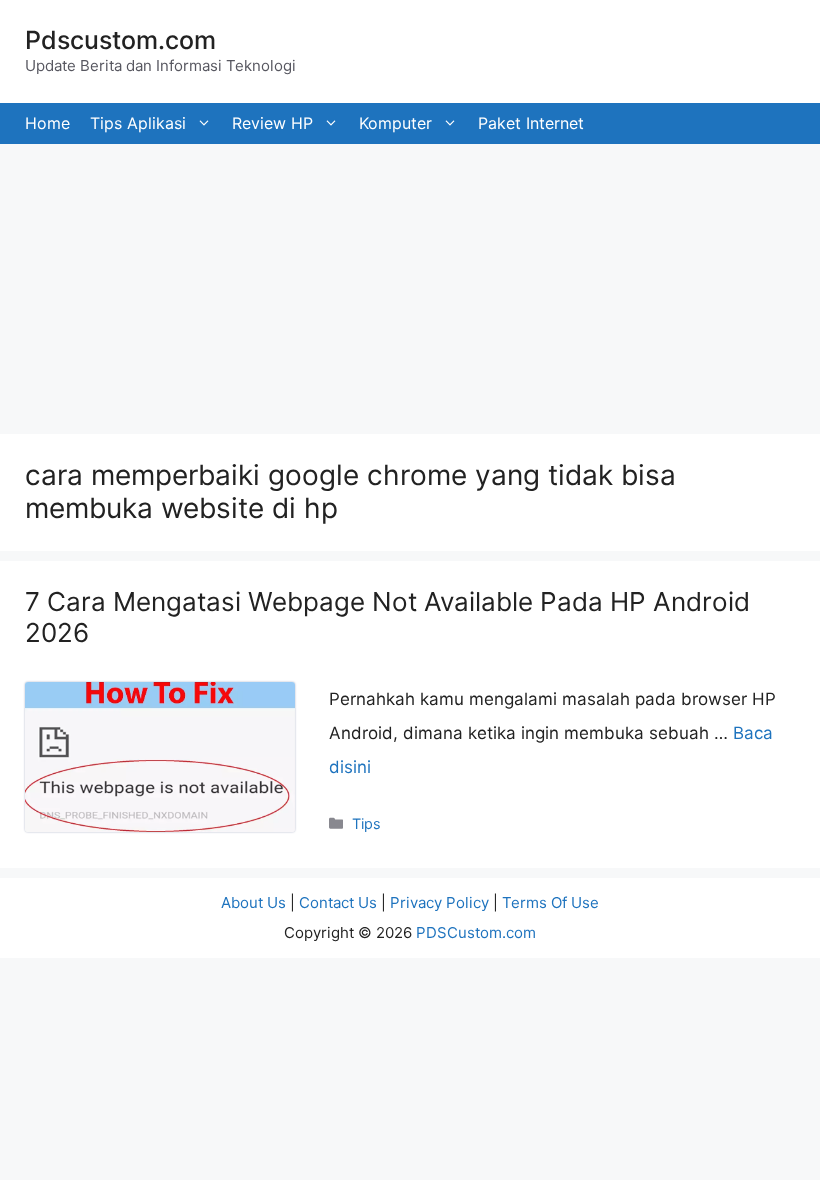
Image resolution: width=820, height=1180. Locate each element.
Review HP (272, 123)
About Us (253, 902)
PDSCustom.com (476, 932)
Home (47, 123)
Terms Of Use (550, 902)
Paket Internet (531, 123)
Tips (366, 823)
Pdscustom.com (120, 40)
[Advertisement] (410, 284)
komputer (395, 123)
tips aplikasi (138, 123)
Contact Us (338, 902)
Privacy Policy (439, 902)
